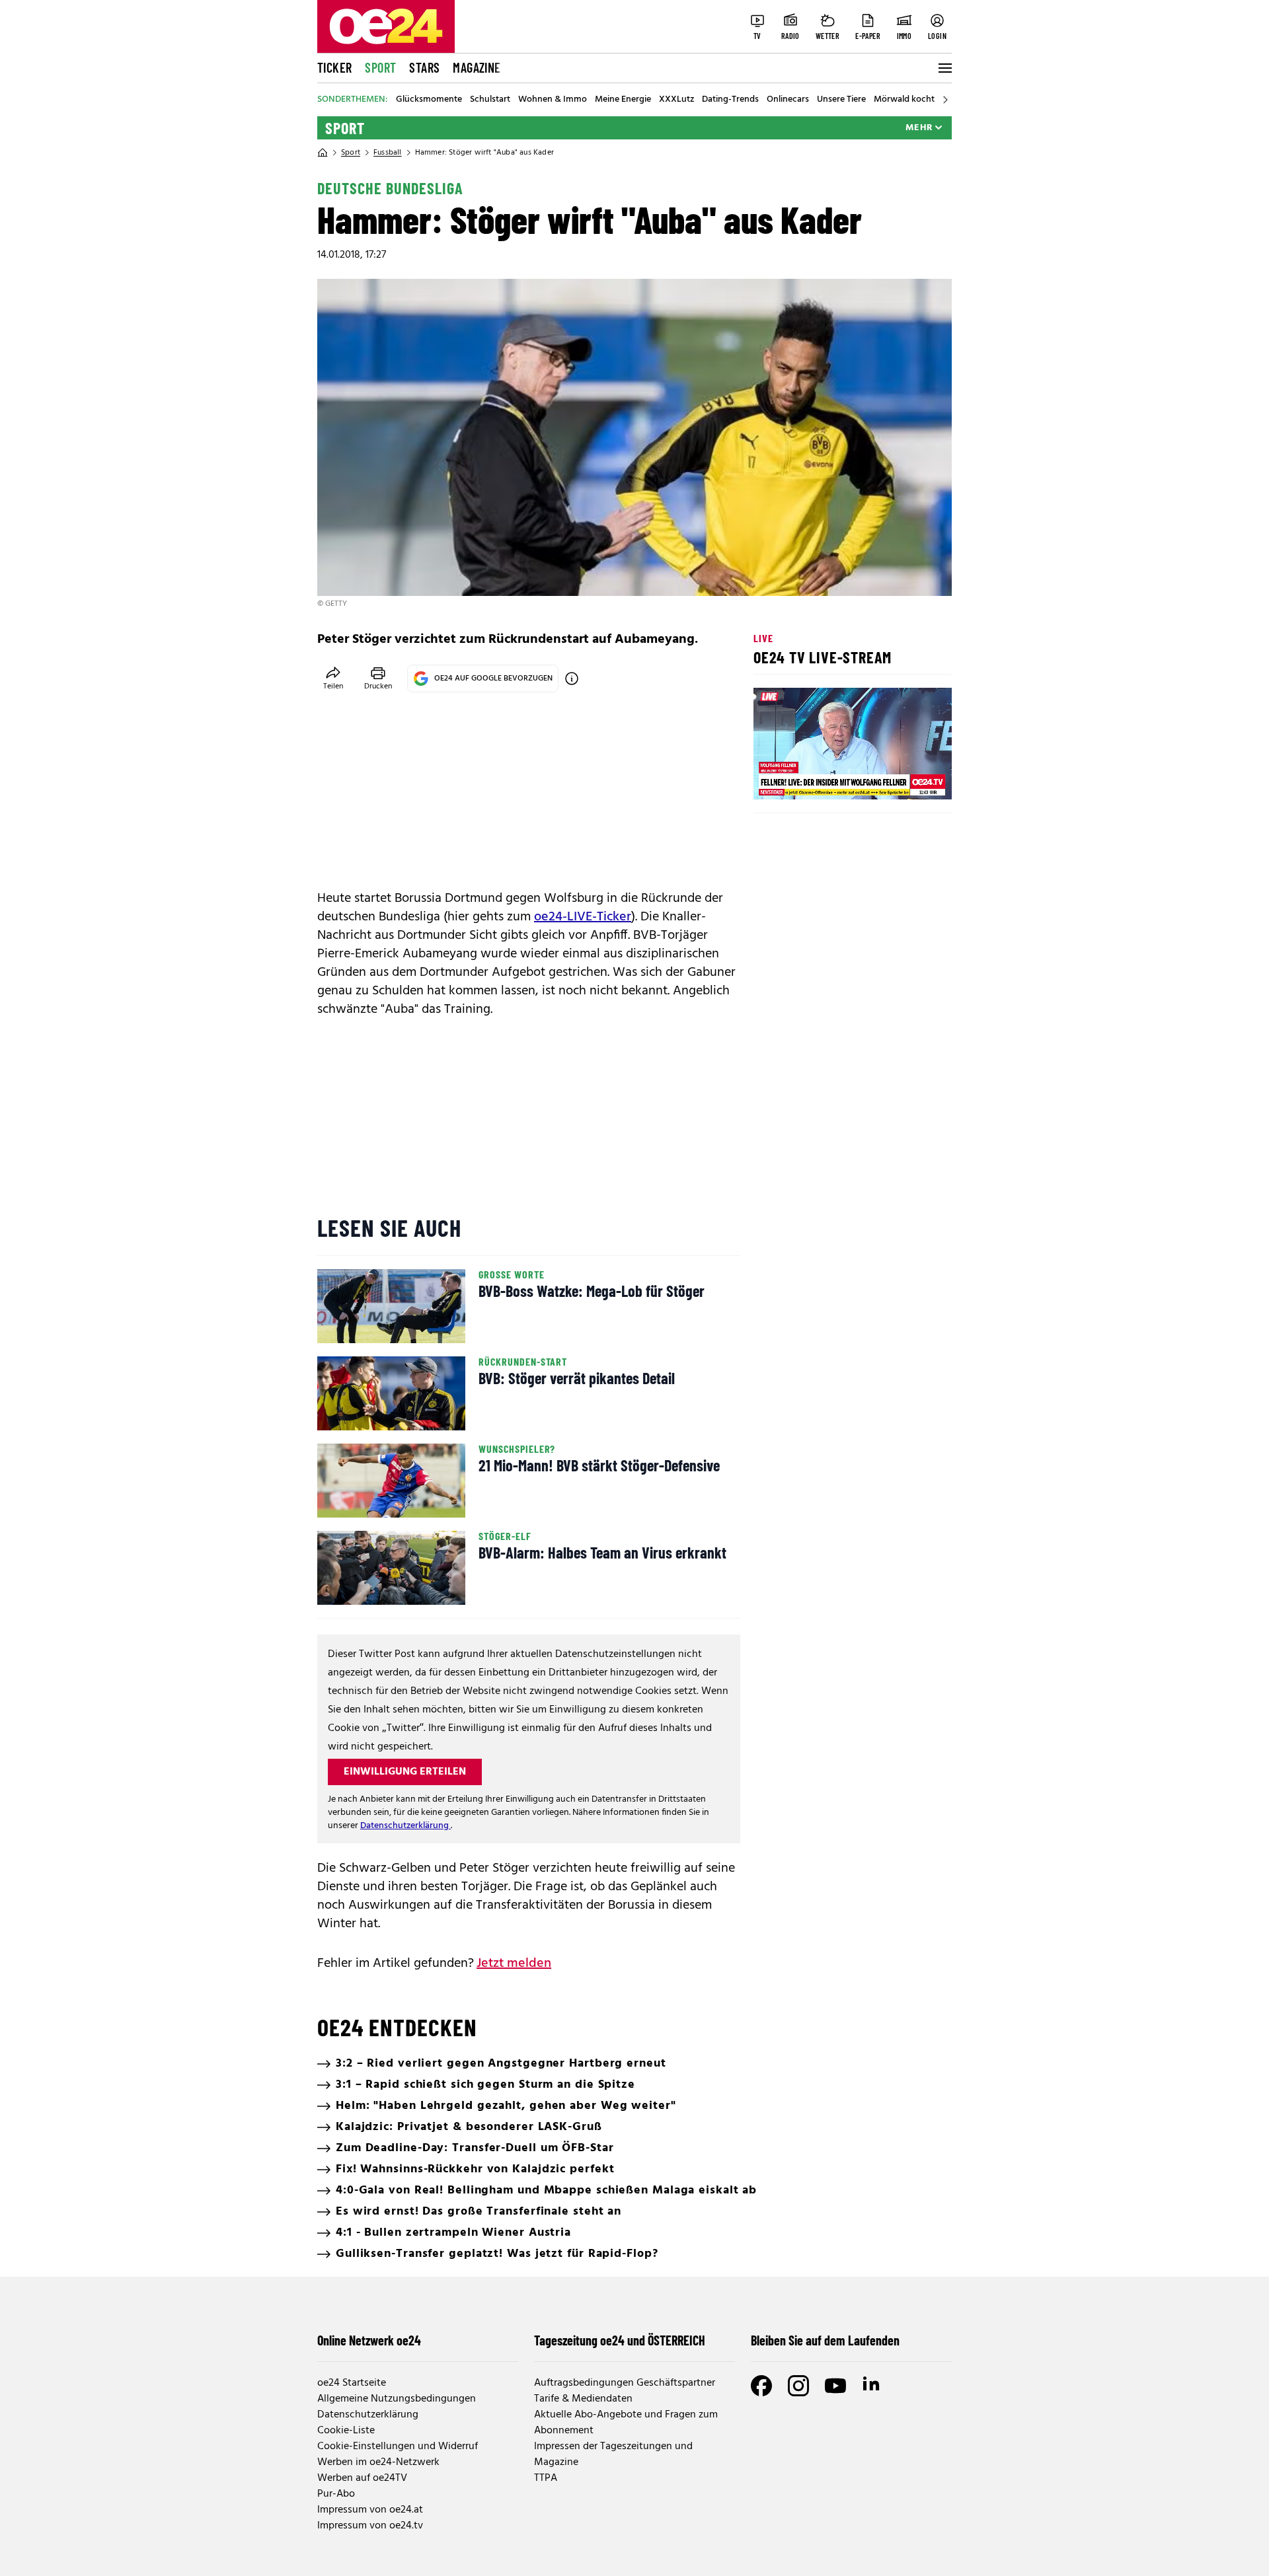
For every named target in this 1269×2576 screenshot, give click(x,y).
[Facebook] (761, 2386)
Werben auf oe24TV (362, 2478)
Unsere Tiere (841, 100)
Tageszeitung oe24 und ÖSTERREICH (620, 2340)
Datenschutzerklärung (405, 1826)
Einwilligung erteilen (405, 1772)
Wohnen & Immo (553, 100)
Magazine (477, 67)
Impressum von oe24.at (370, 2510)
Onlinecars (788, 100)
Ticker (334, 67)
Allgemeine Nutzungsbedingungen (397, 2399)
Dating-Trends (730, 100)
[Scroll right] (945, 100)
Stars (424, 67)
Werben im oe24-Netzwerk (378, 2462)
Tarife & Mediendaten (583, 2399)
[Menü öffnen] (944, 68)
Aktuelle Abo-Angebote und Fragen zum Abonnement (626, 2423)
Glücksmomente (429, 100)
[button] (775, 778)
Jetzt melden (514, 1964)
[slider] (819, 778)
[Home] (323, 153)
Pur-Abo (336, 2494)
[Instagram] (798, 2386)
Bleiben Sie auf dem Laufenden (825, 2340)
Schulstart (490, 100)
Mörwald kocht (904, 100)
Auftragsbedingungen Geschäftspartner (625, 2383)
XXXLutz (676, 100)
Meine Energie (623, 100)
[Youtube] (835, 2386)
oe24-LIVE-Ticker (583, 917)
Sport (380, 67)
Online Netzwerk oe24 (369, 2340)
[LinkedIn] (872, 2386)
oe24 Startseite (352, 2383)
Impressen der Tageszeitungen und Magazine (613, 2454)
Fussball (388, 153)
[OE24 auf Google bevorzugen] (572, 679)
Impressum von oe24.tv (370, 2526)
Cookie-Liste (346, 2431)
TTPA (546, 2478)
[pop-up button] (909, 778)
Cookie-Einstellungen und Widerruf (398, 2447)
